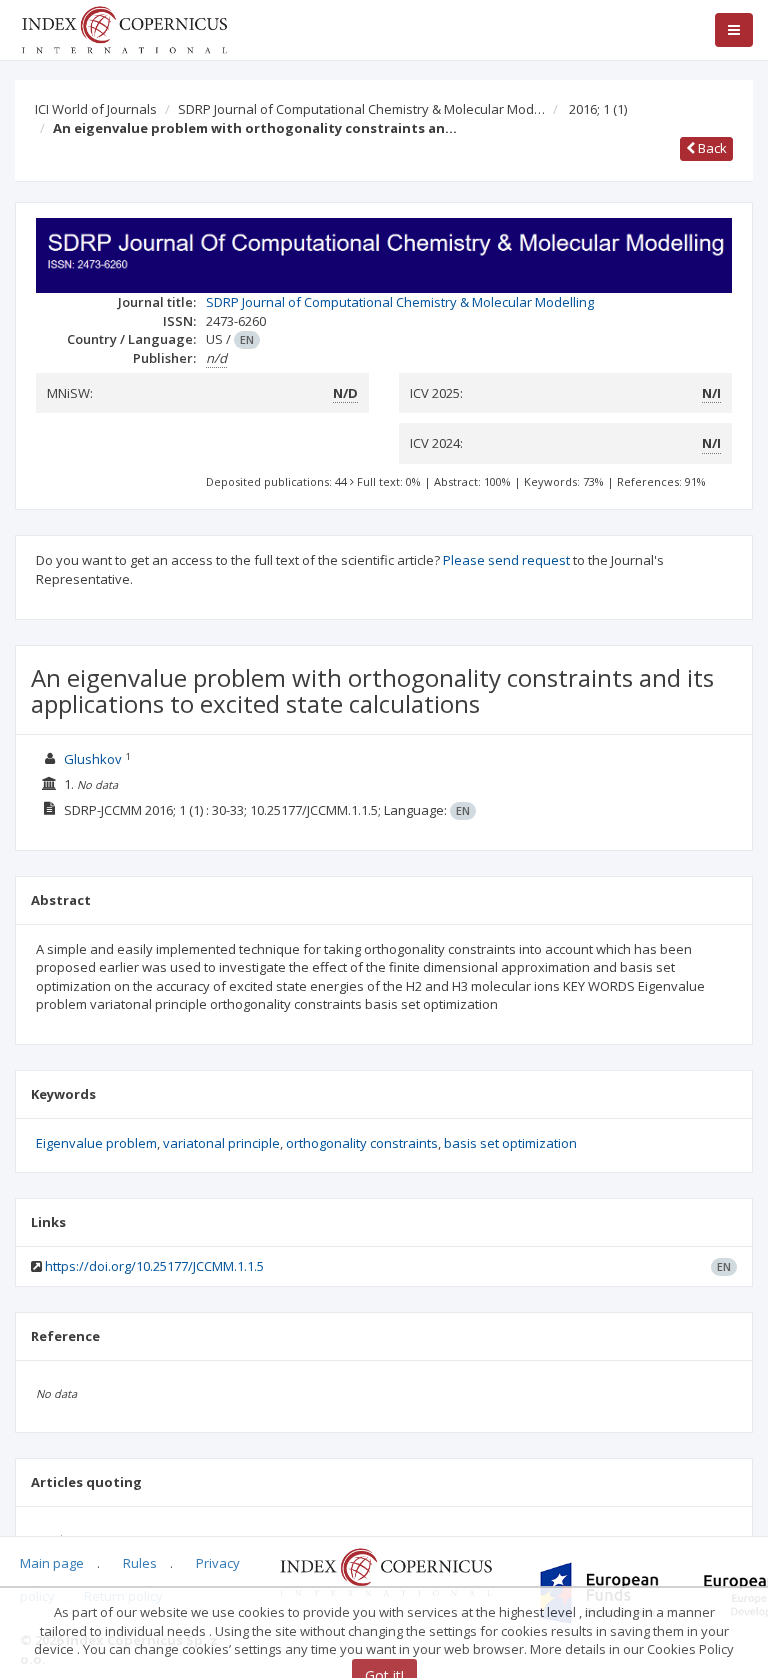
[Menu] (734, 30)
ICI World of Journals (96, 109)
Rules (140, 1563)
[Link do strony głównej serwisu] (124, 28)
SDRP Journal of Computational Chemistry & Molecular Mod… (361, 109)
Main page (52, 1563)
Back (711, 148)
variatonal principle (221, 1143)
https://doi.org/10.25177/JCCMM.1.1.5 (154, 1266)
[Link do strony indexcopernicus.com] (385, 1571)
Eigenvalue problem (96, 1143)
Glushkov (94, 759)
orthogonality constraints (362, 1143)
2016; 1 (598, 109)
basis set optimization (510, 1143)
